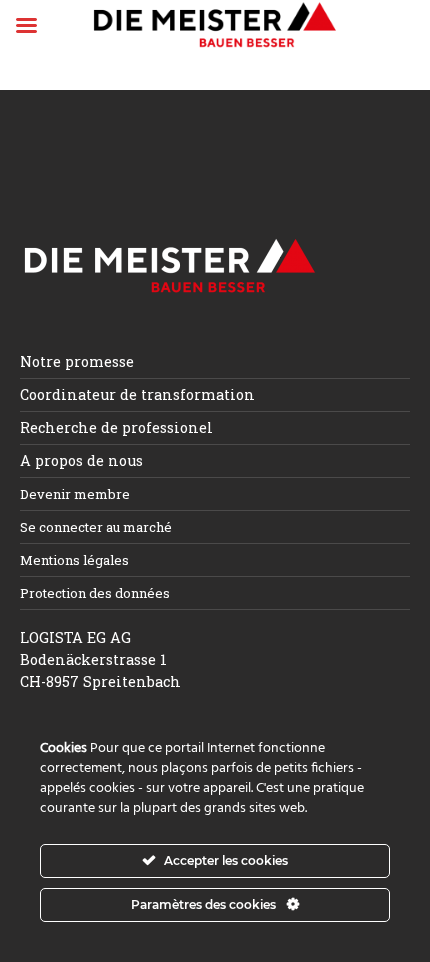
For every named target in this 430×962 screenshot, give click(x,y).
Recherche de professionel (116, 427)
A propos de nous (81, 460)
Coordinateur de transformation (137, 394)
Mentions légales (74, 560)
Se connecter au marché (96, 527)
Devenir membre (75, 494)
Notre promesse (77, 361)
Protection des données (95, 593)
